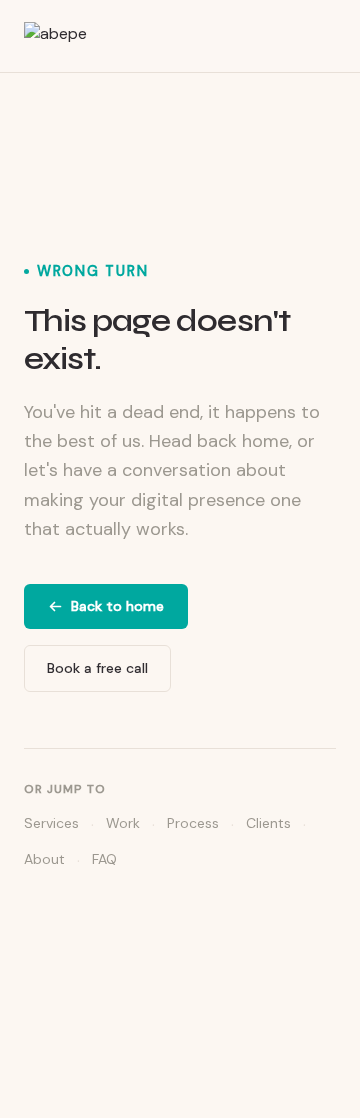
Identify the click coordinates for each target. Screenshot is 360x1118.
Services (51, 823)
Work (123, 823)
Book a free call (97, 668)
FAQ (104, 859)
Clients (268, 823)
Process (193, 823)
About (44, 859)
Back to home (117, 606)
